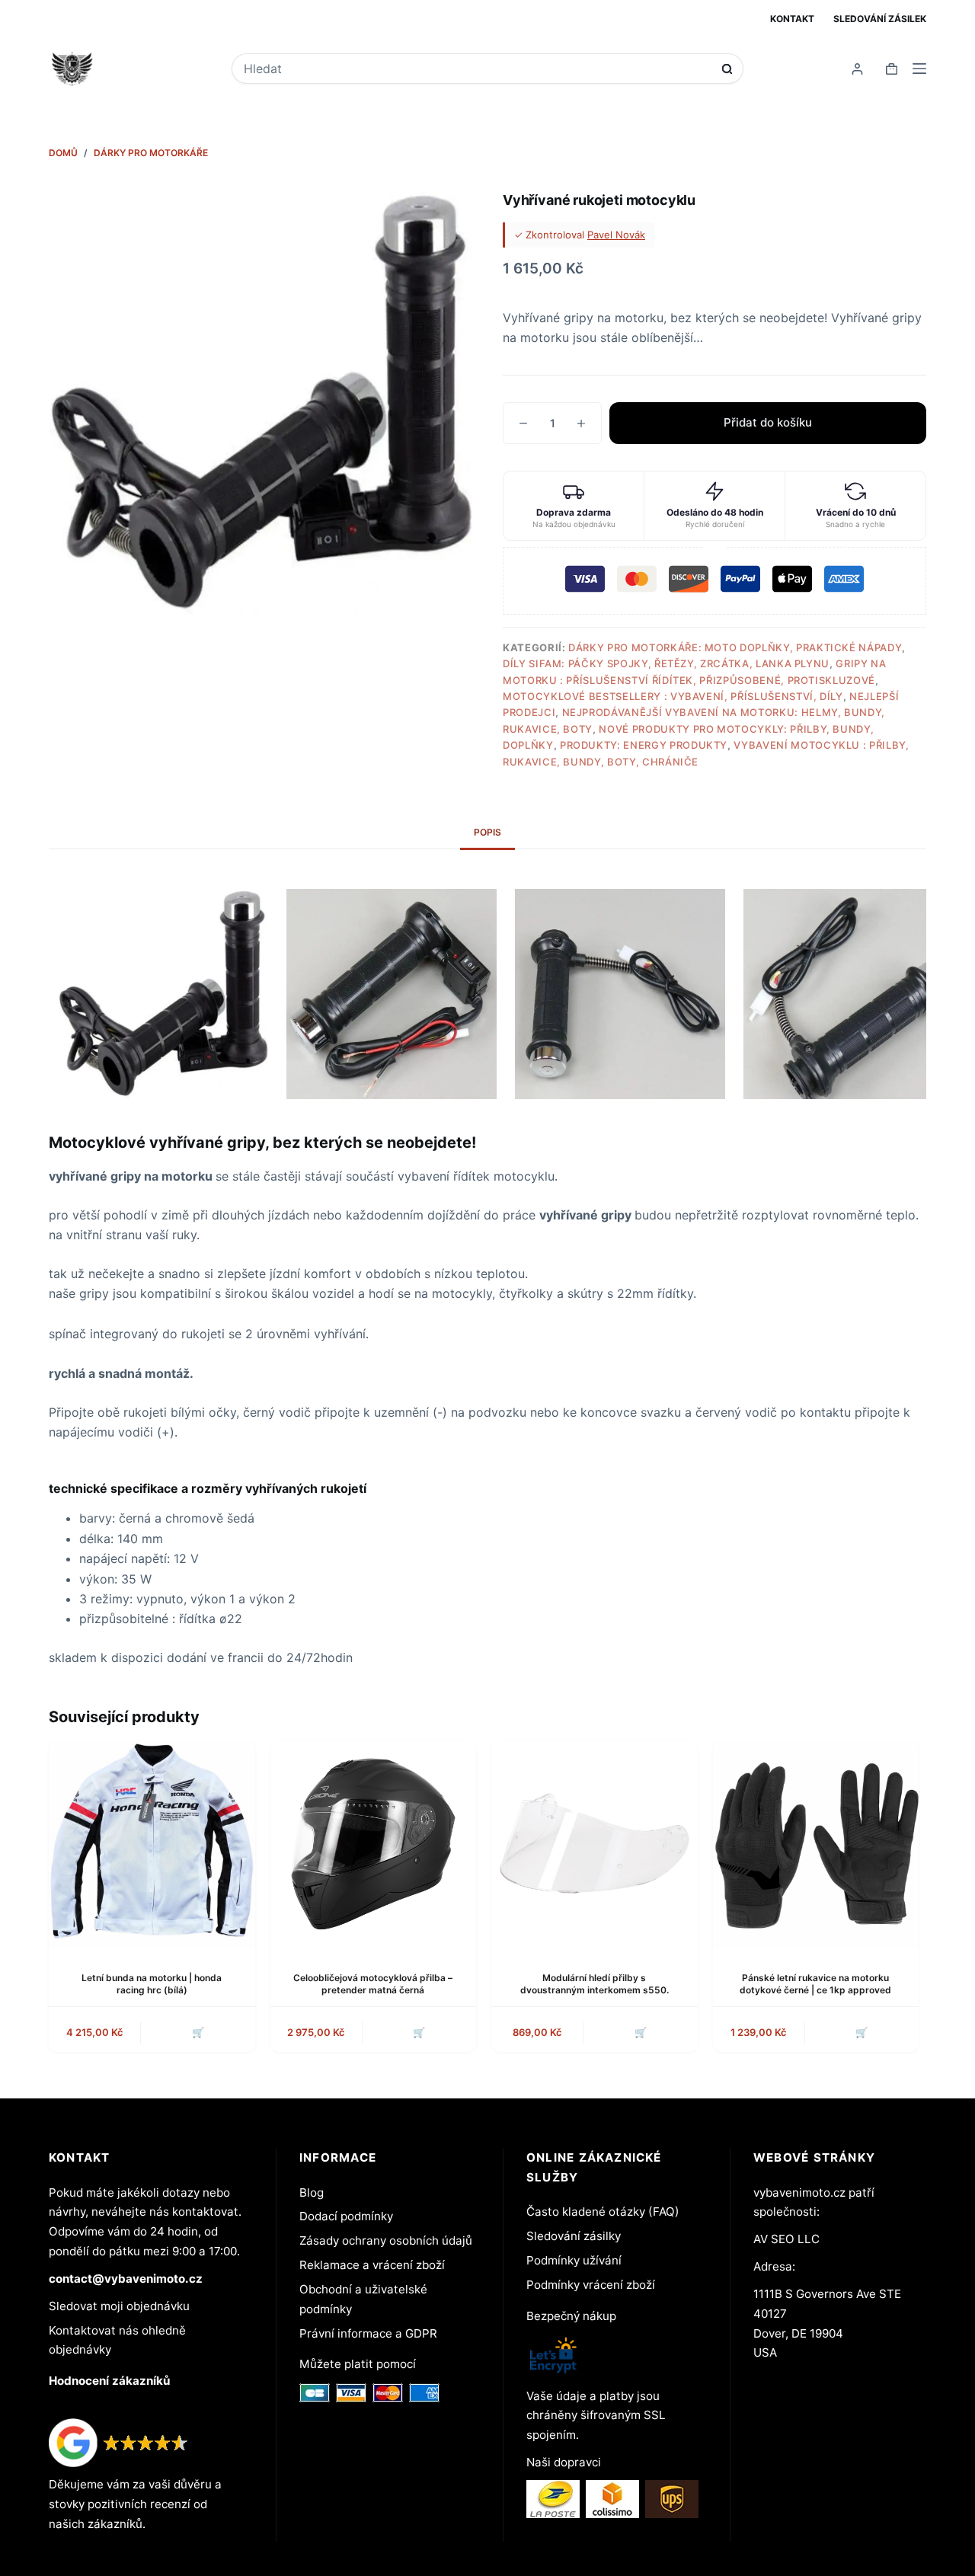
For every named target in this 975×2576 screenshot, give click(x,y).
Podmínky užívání (574, 2260)
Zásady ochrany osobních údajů (386, 2240)
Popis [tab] (487, 832)
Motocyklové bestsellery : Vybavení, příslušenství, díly (673, 696)
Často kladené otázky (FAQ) (603, 2212)
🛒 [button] (641, 2032)
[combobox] (477, 69)
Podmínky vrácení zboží (591, 2285)
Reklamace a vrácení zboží (372, 2265)
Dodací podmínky (346, 2216)
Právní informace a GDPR (368, 2333)
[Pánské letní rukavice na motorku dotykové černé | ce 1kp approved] (816, 1844)
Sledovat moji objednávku (119, 2306)
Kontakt (792, 19)
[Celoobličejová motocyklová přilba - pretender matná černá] (374, 1844)
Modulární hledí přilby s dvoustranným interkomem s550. (595, 1984)
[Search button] (727, 69)
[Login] (857, 69)
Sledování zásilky (574, 2236)
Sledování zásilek (880, 19)
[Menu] (919, 69)
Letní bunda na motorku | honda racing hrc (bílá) (152, 1984)
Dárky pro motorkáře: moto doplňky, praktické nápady (735, 647)
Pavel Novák (616, 235)
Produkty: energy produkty (644, 745)
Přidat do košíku (768, 422)
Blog (312, 2192)
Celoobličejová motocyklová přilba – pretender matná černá (373, 1984)
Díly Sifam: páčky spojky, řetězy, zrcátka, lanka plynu (666, 663)
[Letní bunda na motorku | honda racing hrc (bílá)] (152, 1844)
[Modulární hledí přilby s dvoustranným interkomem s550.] (595, 1844)
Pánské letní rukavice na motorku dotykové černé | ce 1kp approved (815, 1984)
